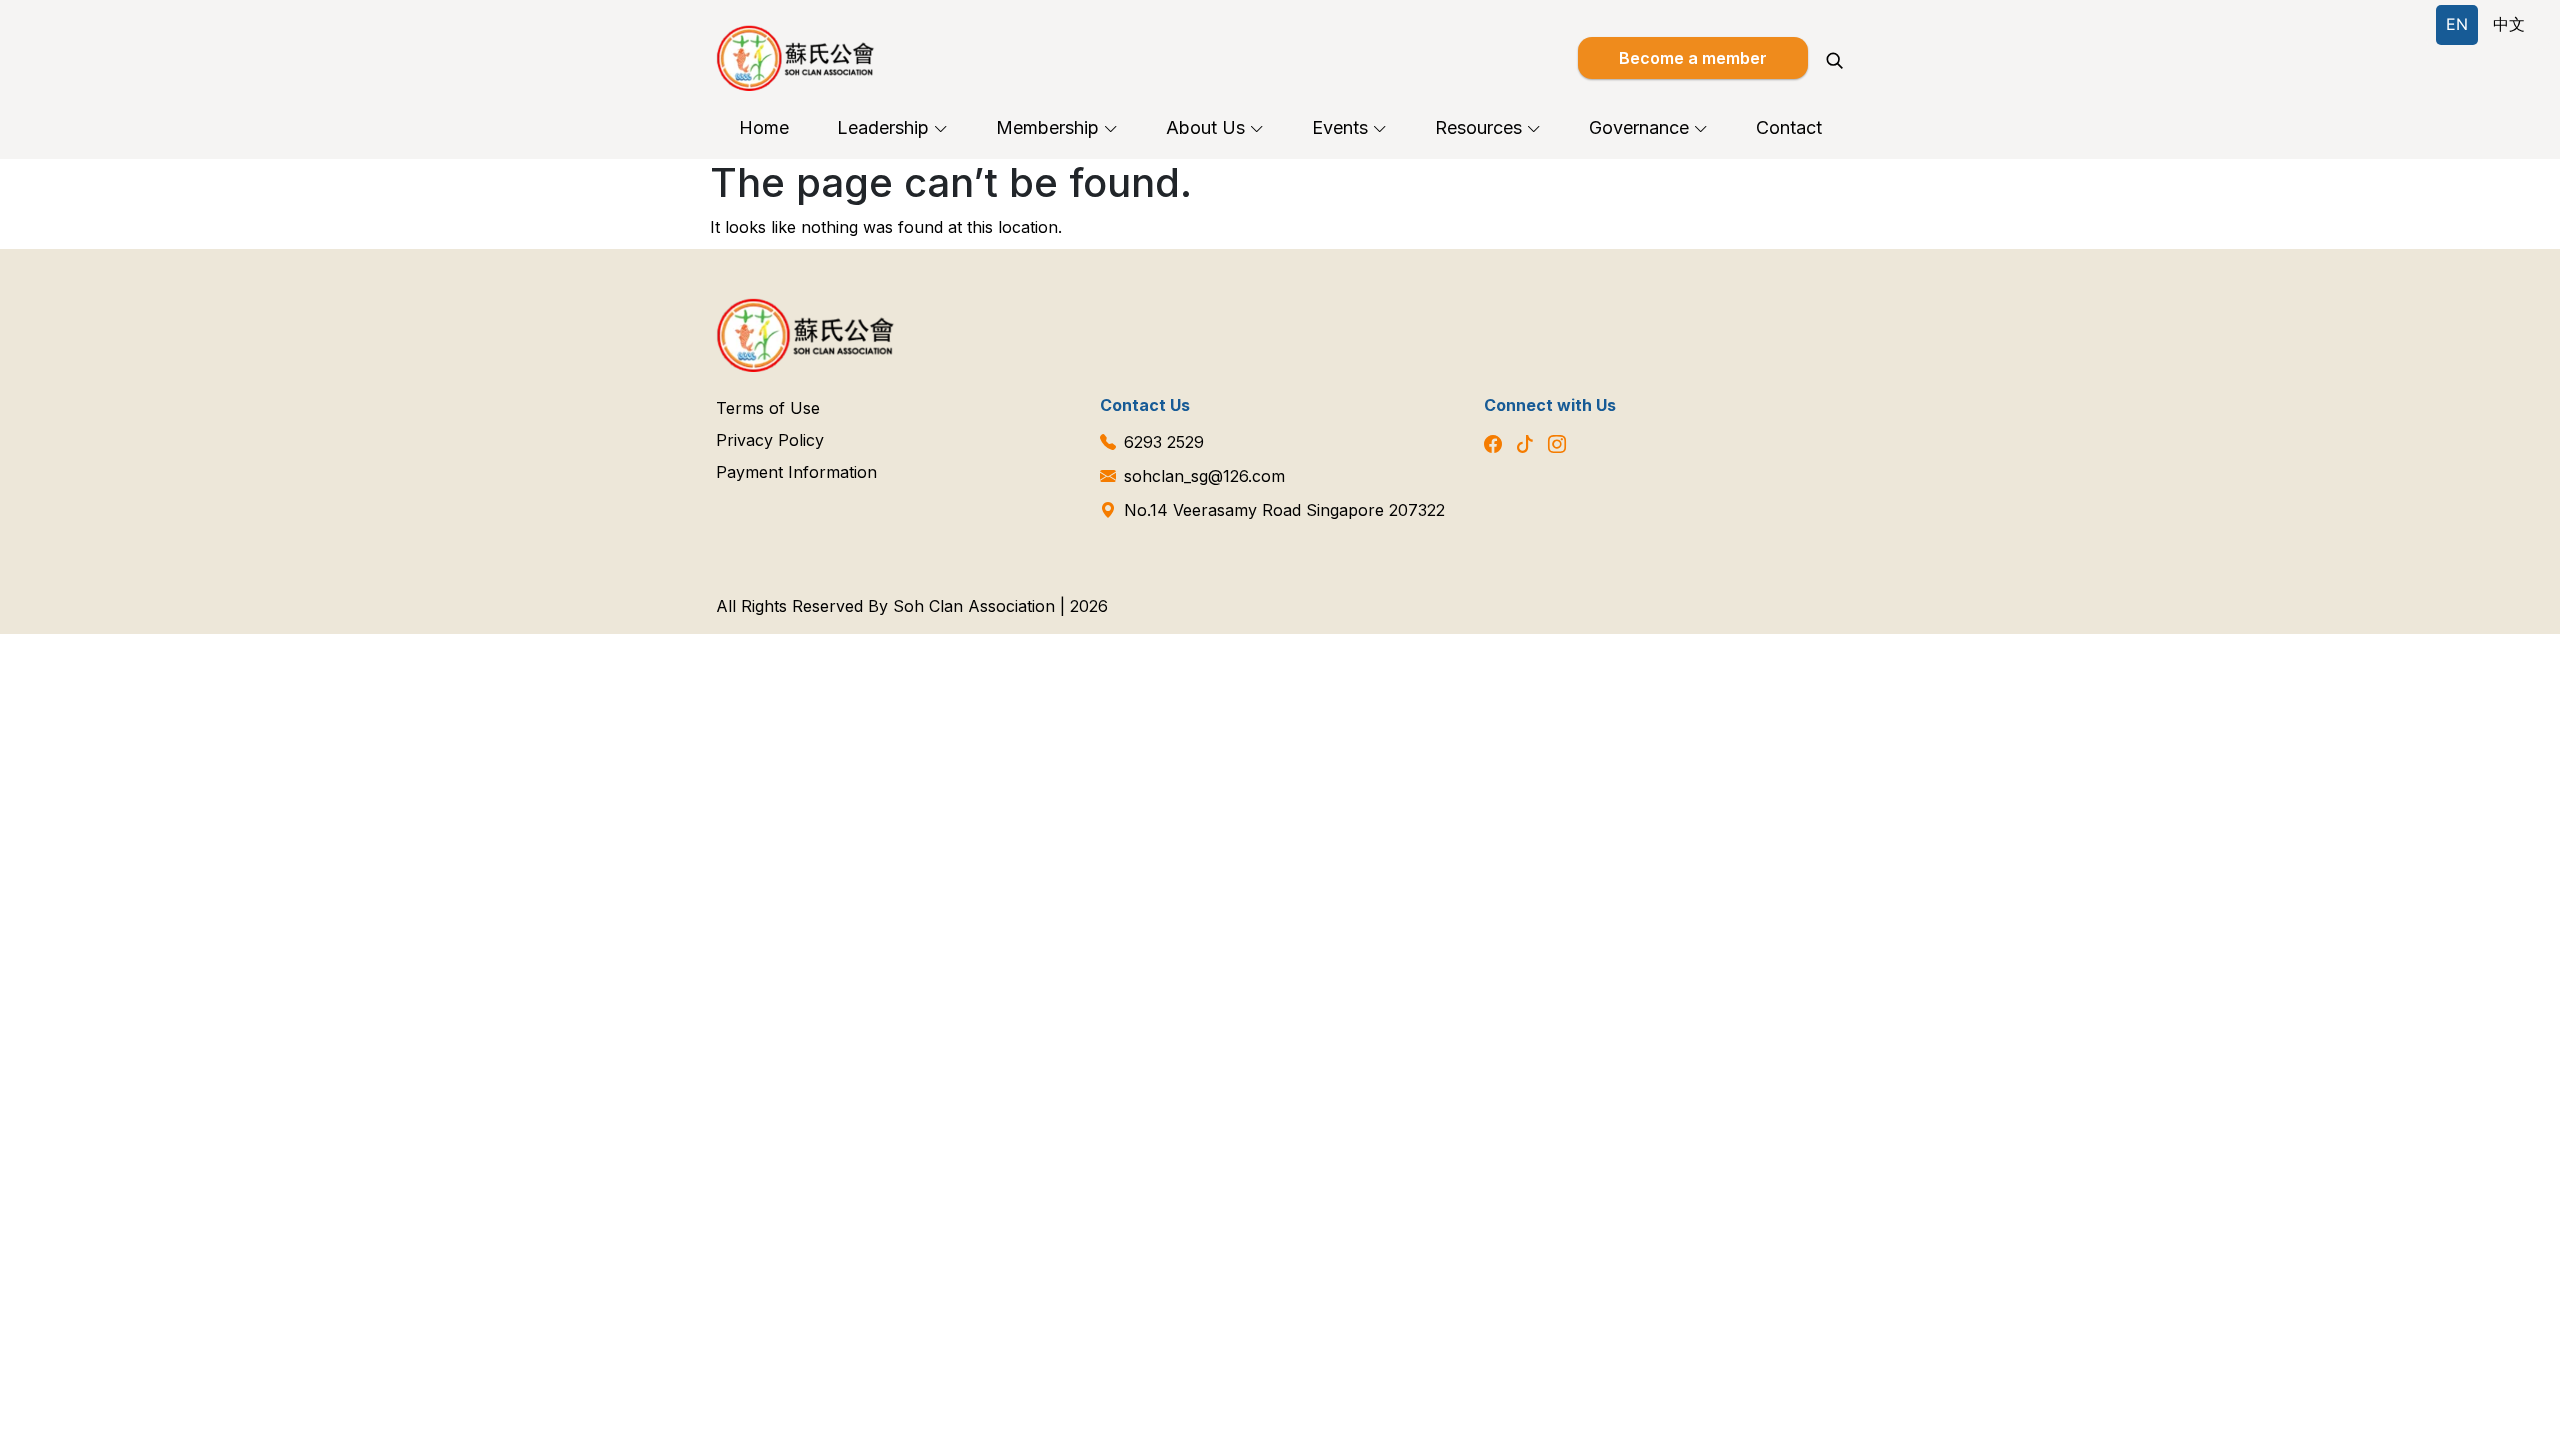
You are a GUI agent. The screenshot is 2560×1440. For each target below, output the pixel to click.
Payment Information (796, 472)
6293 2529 (1164, 442)
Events (1340, 127)
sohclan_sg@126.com (1204, 476)
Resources (1478, 127)
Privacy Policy (770, 440)
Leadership (883, 127)
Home (764, 127)
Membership (1047, 127)
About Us (1205, 127)
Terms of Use (768, 408)
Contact (1789, 127)
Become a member (1693, 58)
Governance (1639, 127)
